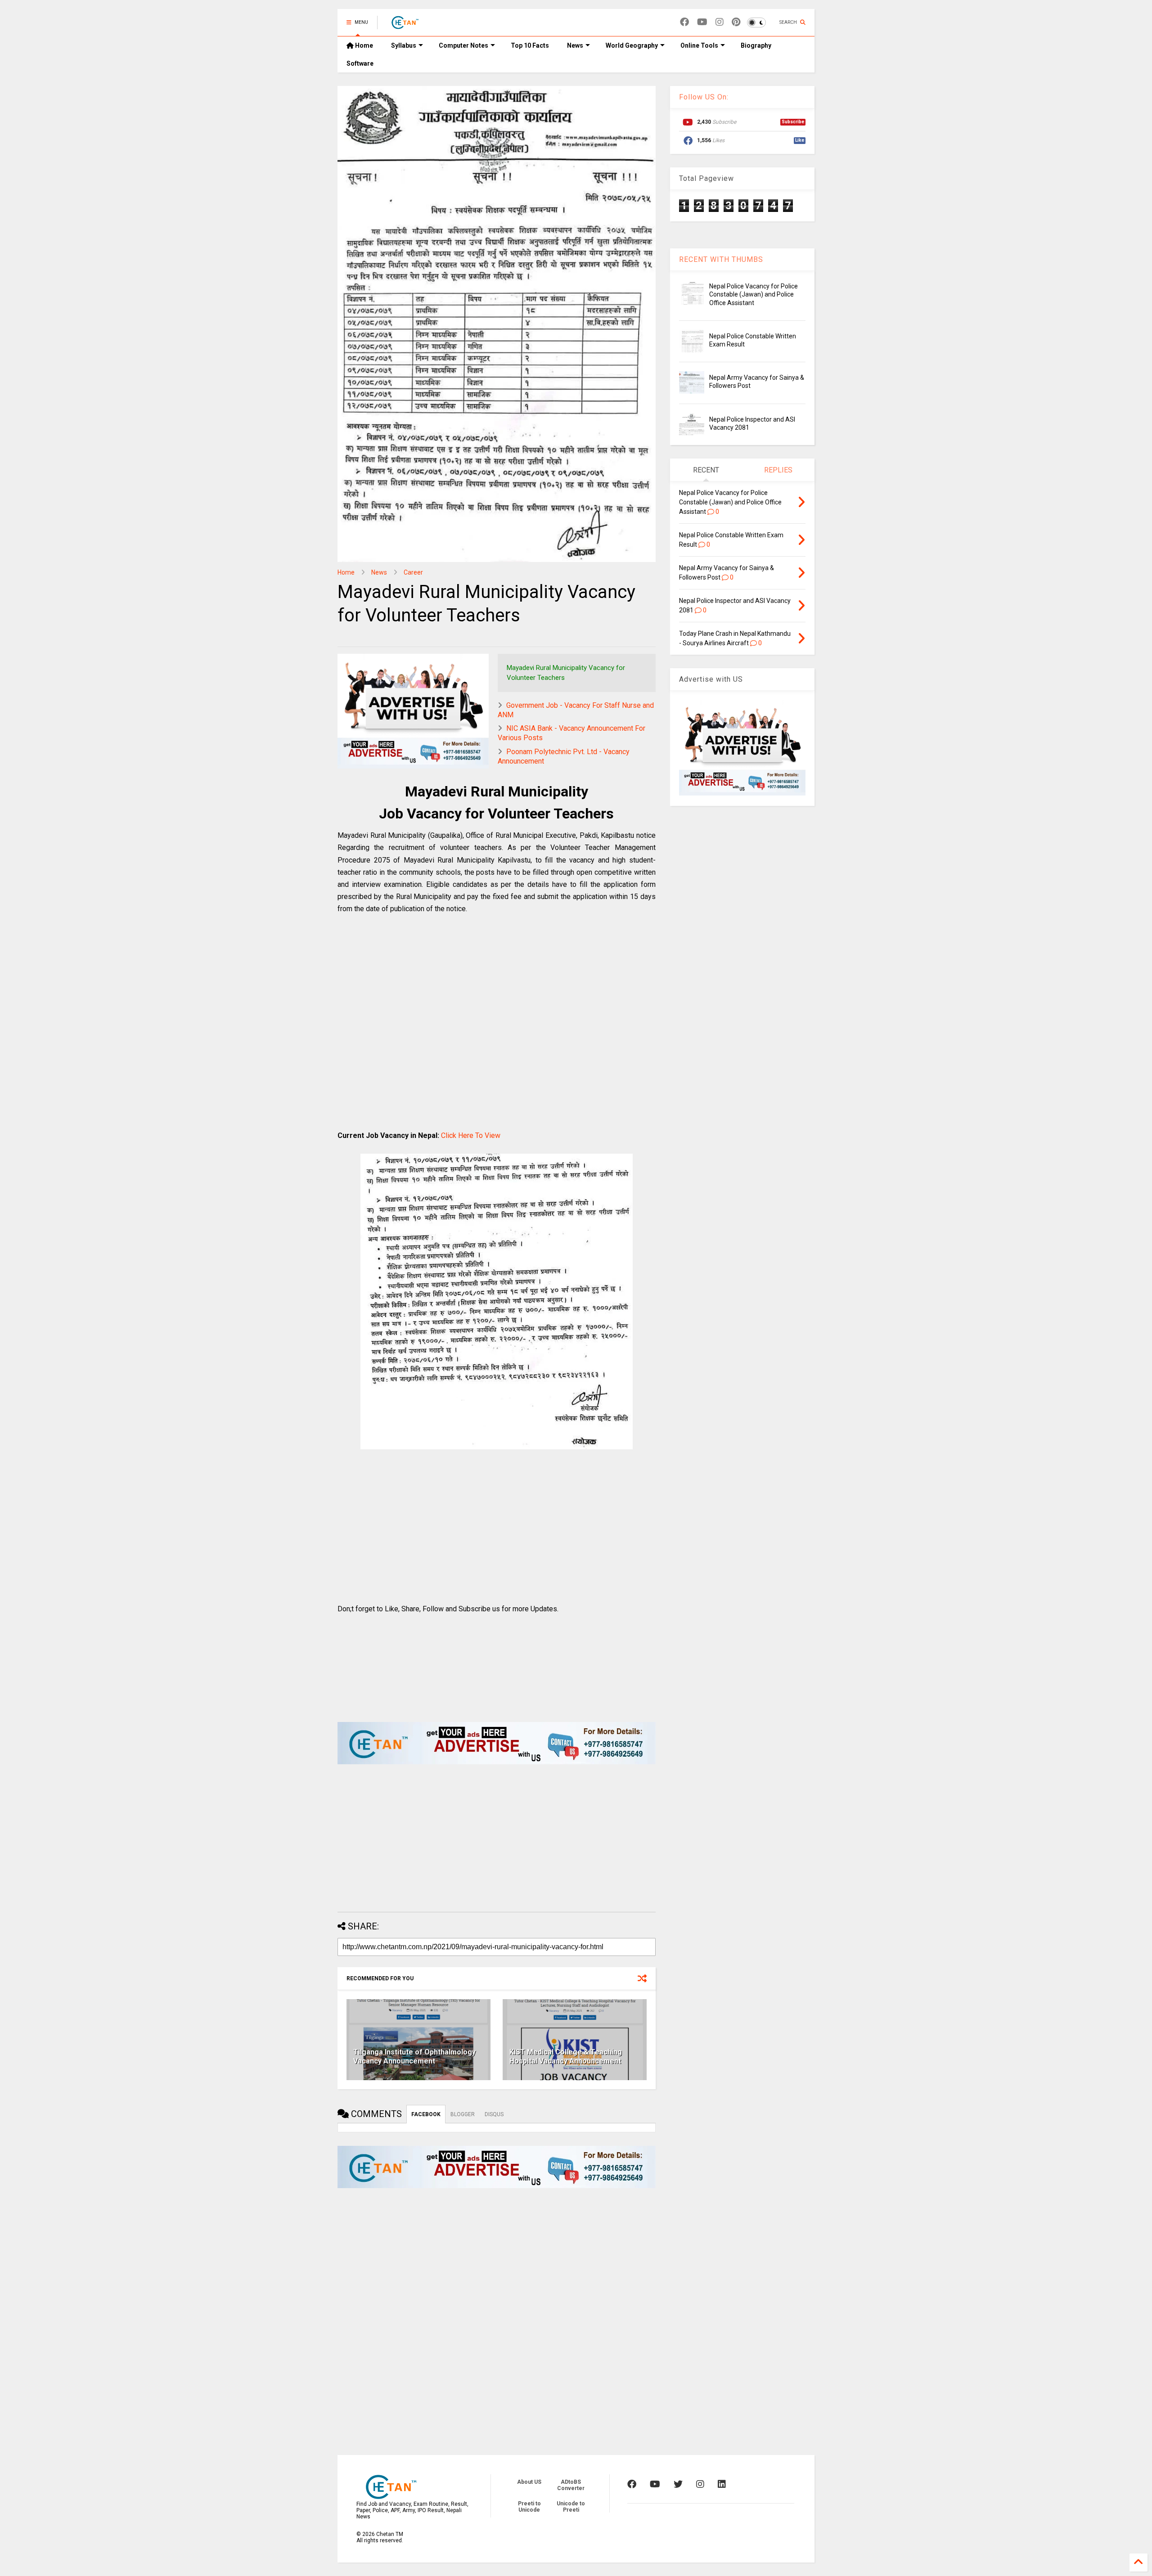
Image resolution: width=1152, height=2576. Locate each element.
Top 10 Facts (530, 45)
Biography (756, 45)
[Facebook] (684, 22)
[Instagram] (720, 22)
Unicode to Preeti (571, 2507)
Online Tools (699, 45)
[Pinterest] (736, 22)
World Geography (632, 45)
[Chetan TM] (405, 25)
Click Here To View (471, 1135)
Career (413, 572)
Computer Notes (463, 45)
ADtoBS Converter (571, 2485)
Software (360, 63)
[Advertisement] (497, 1032)
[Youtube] (702, 22)
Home (363, 45)
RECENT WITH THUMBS (721, 259)
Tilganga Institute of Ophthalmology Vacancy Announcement (414, 2057)
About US (529, 2482)
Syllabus (404, 45)
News (575, 45)
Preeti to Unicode (529, 2507)
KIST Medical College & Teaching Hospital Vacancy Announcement (566, 2057)
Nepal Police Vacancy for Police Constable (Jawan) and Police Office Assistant (754, 294)
